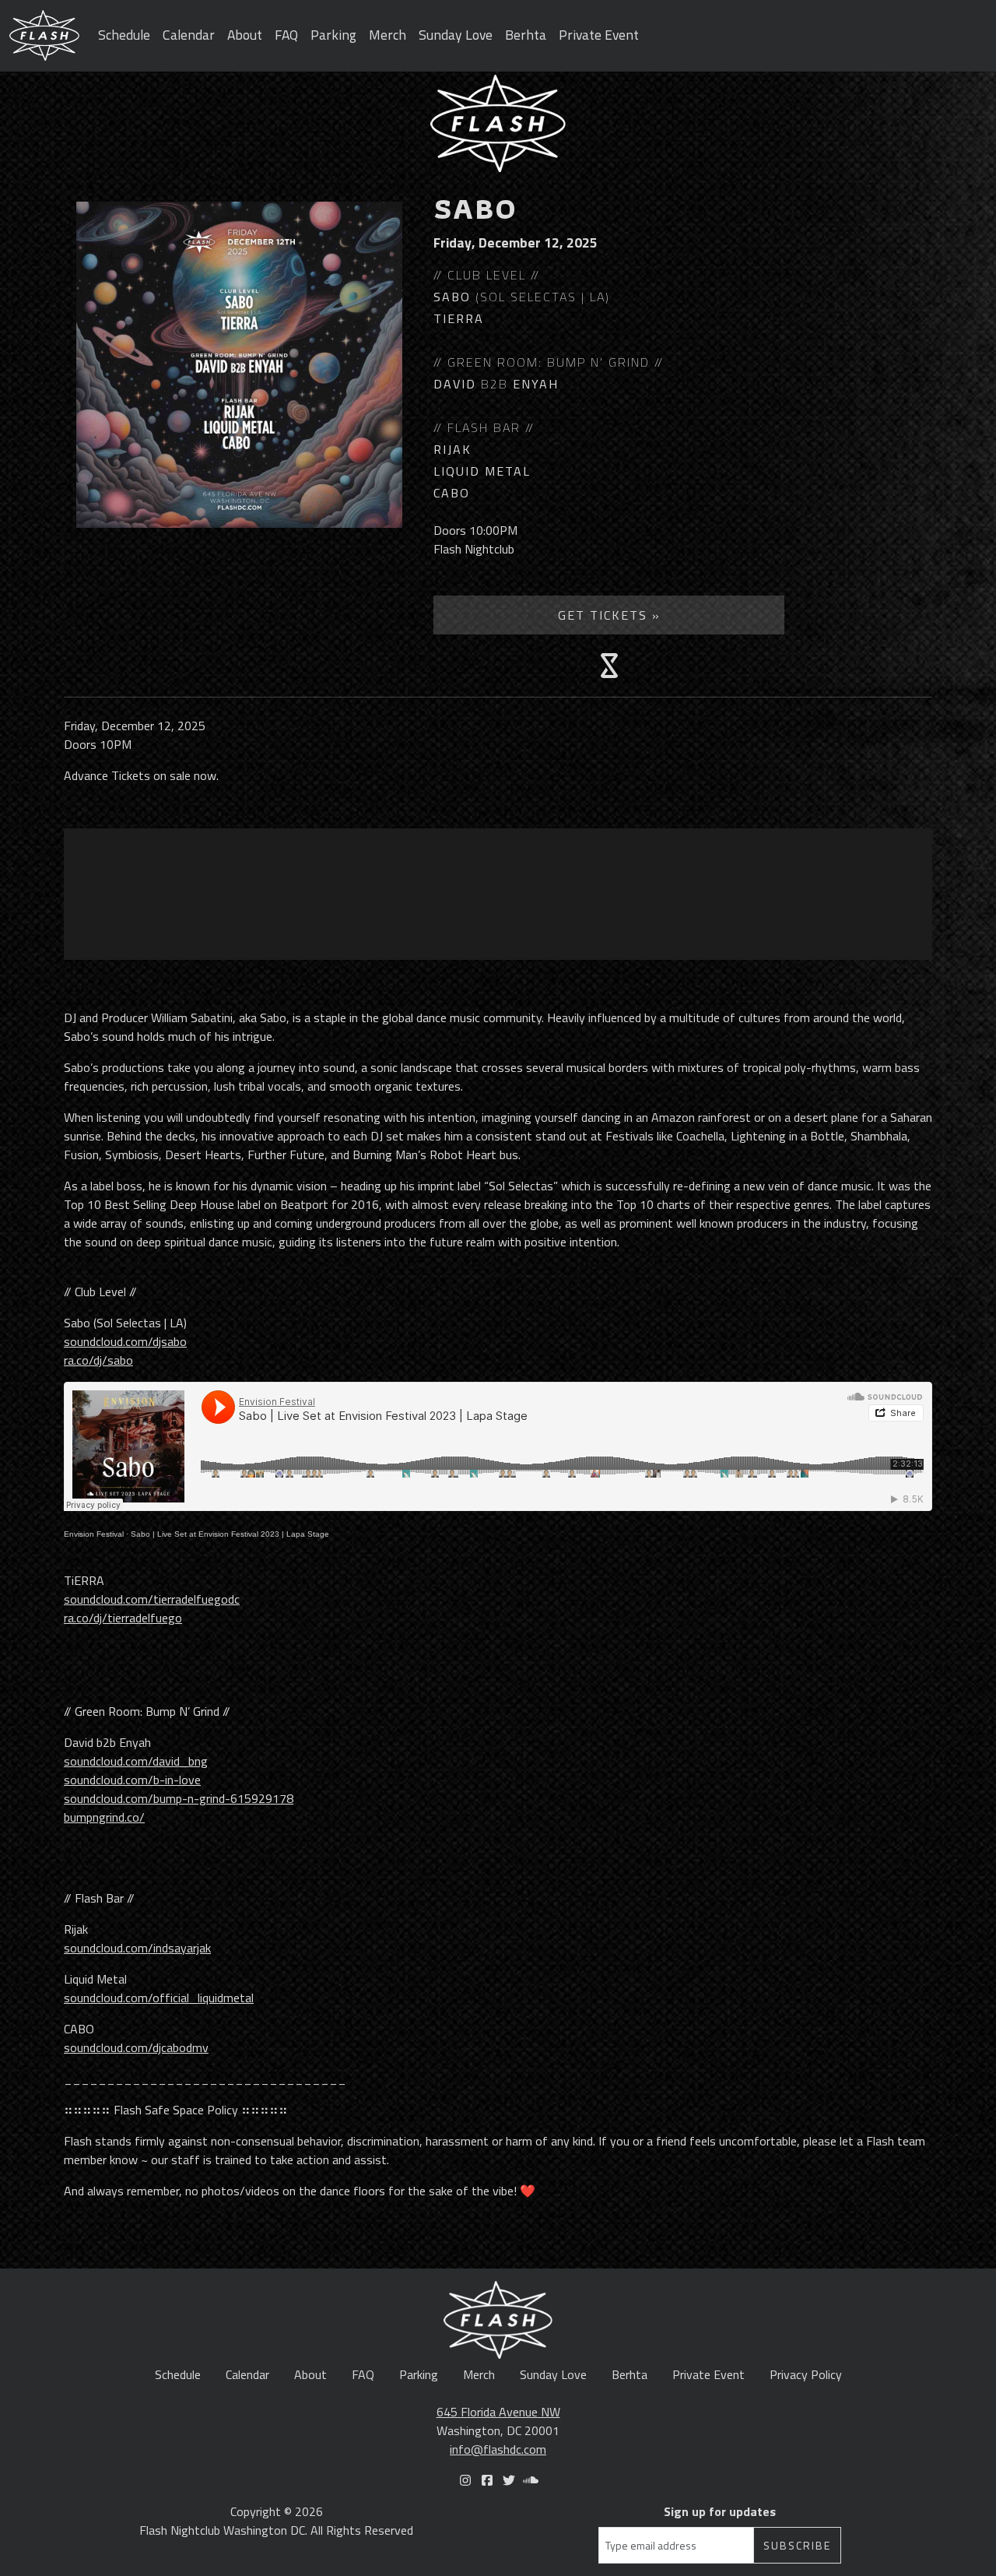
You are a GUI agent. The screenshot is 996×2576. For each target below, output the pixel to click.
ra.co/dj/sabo (98, 1360)
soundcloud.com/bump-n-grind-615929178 (179, 1798)
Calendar (189, 35)
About (245, 35)
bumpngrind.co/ (104, 1817)
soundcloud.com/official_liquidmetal (159, 1998)
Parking (333, 35)
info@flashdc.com (498, 2449)
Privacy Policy (806, 2374)
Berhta (526, 35)
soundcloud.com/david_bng (136, 1761)
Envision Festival (94, 1534)
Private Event (599, 35)
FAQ (286, 35)
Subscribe (797, 2545)
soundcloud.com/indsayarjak (137, 1948)
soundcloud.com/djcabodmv (136, 2047)
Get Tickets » (609, 615)
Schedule (124, 35)
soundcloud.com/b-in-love (132, 1780)
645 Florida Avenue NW (498, 2412)
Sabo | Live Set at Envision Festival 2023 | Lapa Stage (230, 1534)
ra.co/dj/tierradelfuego (123, 1618)
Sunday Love (456, 35)
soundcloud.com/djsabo (125, 1341)
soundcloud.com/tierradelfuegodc (152, 1599)
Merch (388, 35)
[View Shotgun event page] (609, 666)
